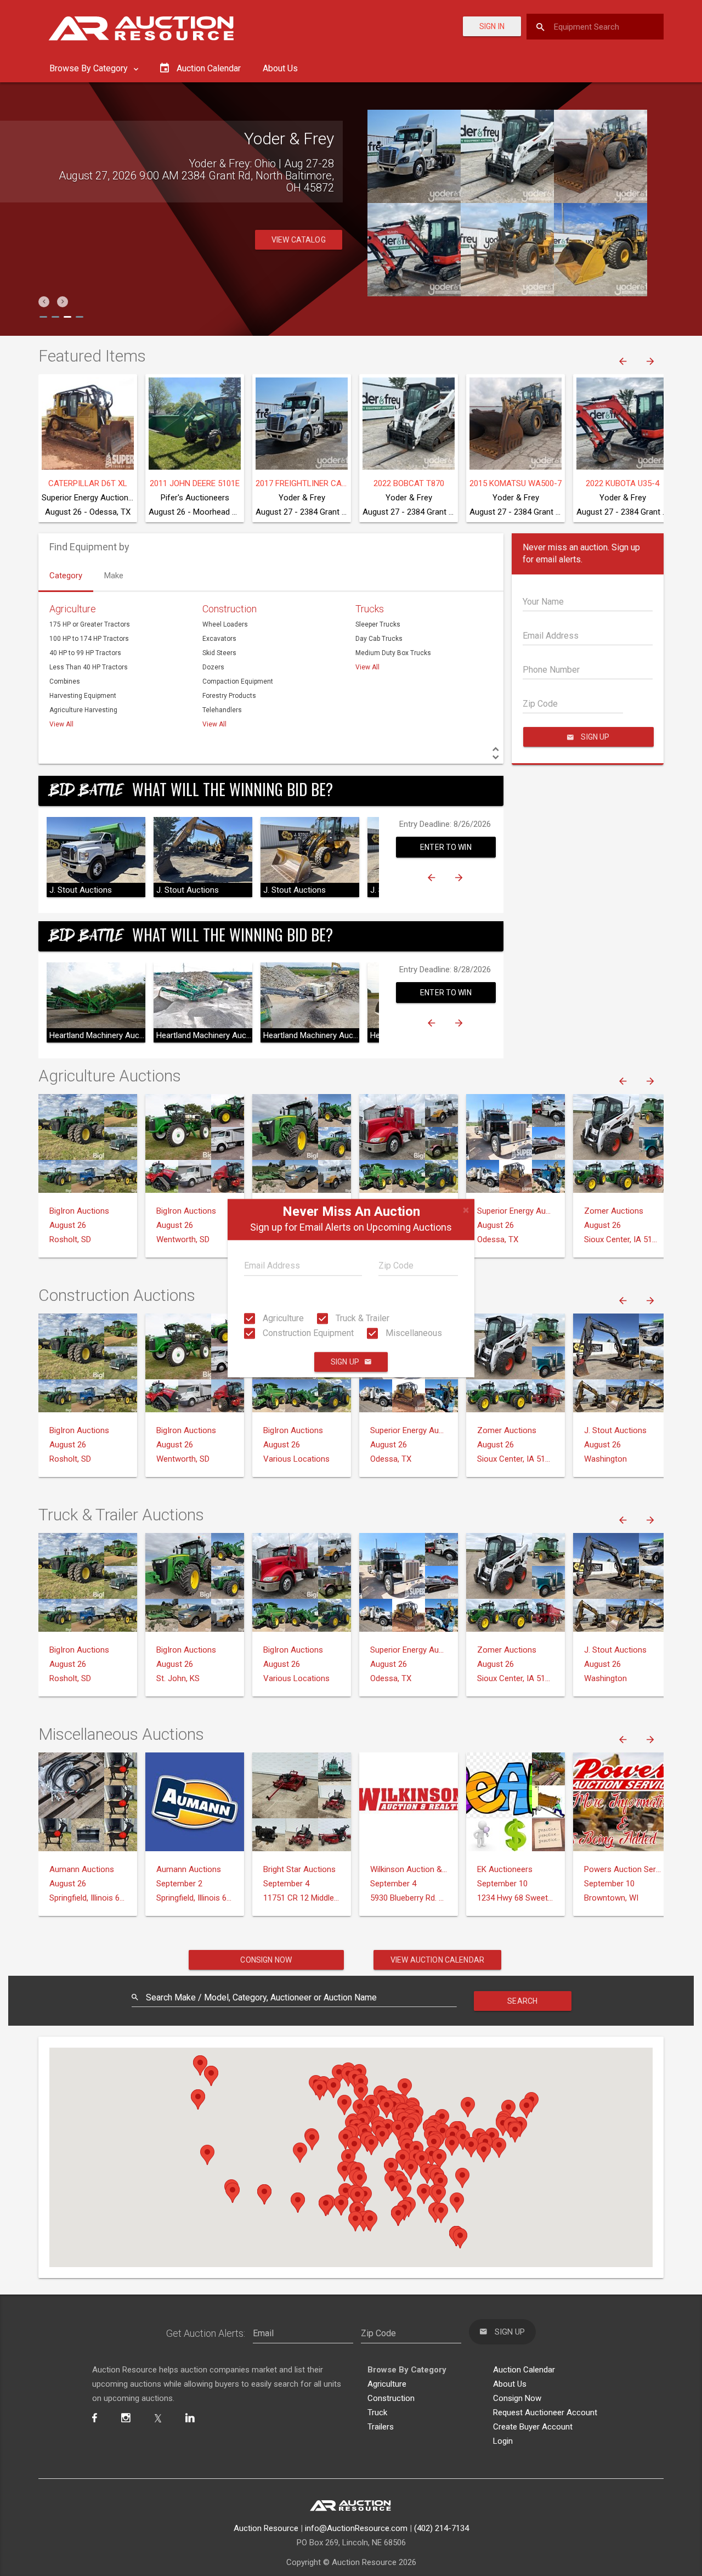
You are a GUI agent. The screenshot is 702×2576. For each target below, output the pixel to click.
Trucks (370, 609)
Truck (377, 2412)
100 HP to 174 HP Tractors (89, 639)
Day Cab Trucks (379, 639)
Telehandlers (222, 710)
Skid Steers (219, 653)
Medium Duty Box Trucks (393, 653)
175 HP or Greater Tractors (90, 624)
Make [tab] (114, 576)
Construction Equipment (307, 1333)
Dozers (213, 667)
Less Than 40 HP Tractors (89, 667)
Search (522, 2001)
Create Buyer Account (533, 2427)
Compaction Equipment (238, 681)
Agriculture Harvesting (83, 710)
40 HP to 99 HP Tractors (85, 653)
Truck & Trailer (361, 1318)
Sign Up (345, 1362)
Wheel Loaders (225, 624)
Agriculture (282, 1318)
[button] (44, 302)
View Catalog (299, 228)
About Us (280, 68)
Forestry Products (229, 696)
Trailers (381, 2427)
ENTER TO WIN (446, 847)
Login (503, 2441)
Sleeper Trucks (378, 624)
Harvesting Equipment (83, 696)
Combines (65, 681)
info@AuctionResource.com (356, 2528)
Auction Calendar (524, 2370)
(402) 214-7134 (441, 2528)
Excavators (219, 639)
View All (61, 724)
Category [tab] (66, 576)
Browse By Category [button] (90, 68)
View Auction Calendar (437, 1960)
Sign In (492, 26)
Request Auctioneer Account (545, 2412)
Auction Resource (266, 2528)
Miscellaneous (413, 1333)
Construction (230, 609)
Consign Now (266, 1960)
